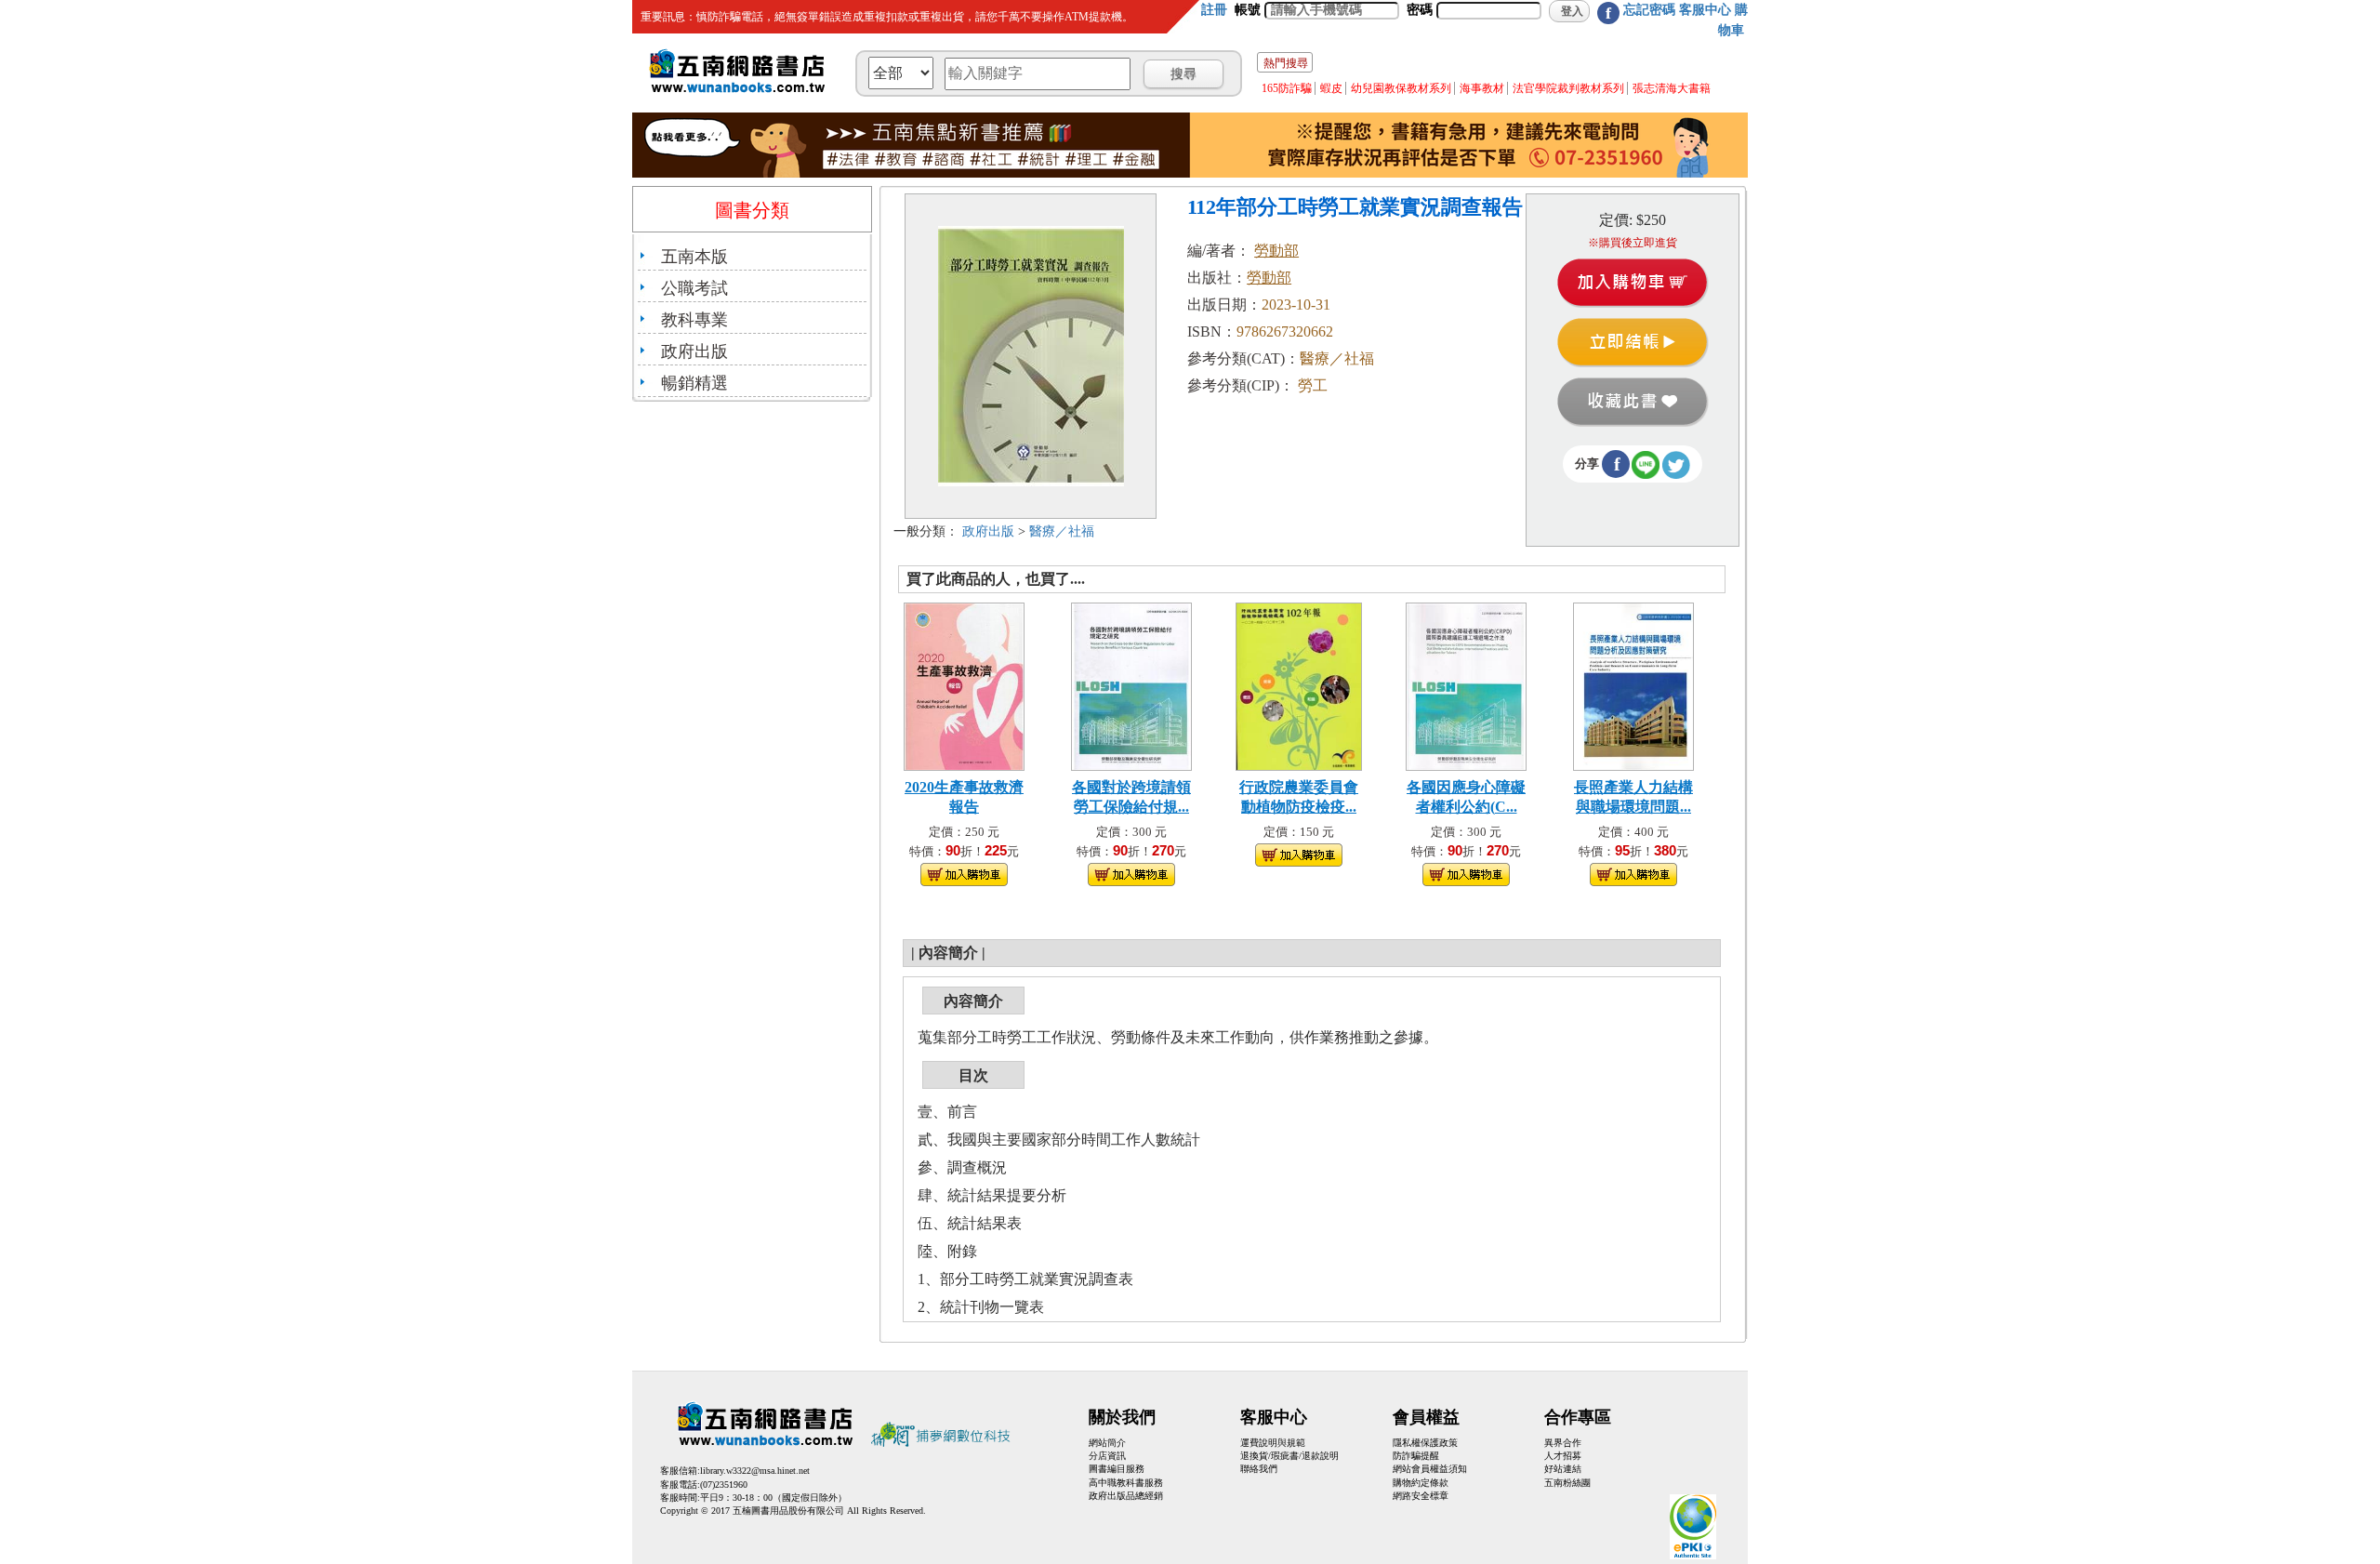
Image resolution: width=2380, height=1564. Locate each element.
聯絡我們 (1259, 1469)
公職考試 (694, 288)
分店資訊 (1107, 1456)
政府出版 (694, 351)
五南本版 (694, 257)
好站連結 (1563, 1469)
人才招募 (1563, 1456)
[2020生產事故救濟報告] (964, 685)
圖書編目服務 (1117, 1469)
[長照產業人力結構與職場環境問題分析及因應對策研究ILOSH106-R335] (1633, 685)
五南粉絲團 (1567, 1483)
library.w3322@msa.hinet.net (755, 1471)
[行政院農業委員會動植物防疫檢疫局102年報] (1299, 685)
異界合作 (1563, 1443)
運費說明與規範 (1273, 1443)
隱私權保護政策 (1425, 1443)
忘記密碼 (1649, 10)
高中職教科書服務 (1126, 1483)
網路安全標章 (1421, 1496)
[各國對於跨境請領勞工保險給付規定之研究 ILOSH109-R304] (1131, 685)
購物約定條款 (1421, 1483)
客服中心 (1705, 10)
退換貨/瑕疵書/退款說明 (1289, 1456)
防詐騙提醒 (1416, 1456)
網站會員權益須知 (1430, 1469)
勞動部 (1276, 251)
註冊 (1214, 10)
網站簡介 (1107, 1443)
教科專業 (694, 320)
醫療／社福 (1062, 531)
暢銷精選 (694, 383)
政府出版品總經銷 (1126, 1496)
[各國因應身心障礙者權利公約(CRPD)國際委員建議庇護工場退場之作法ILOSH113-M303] (1466, 685)
